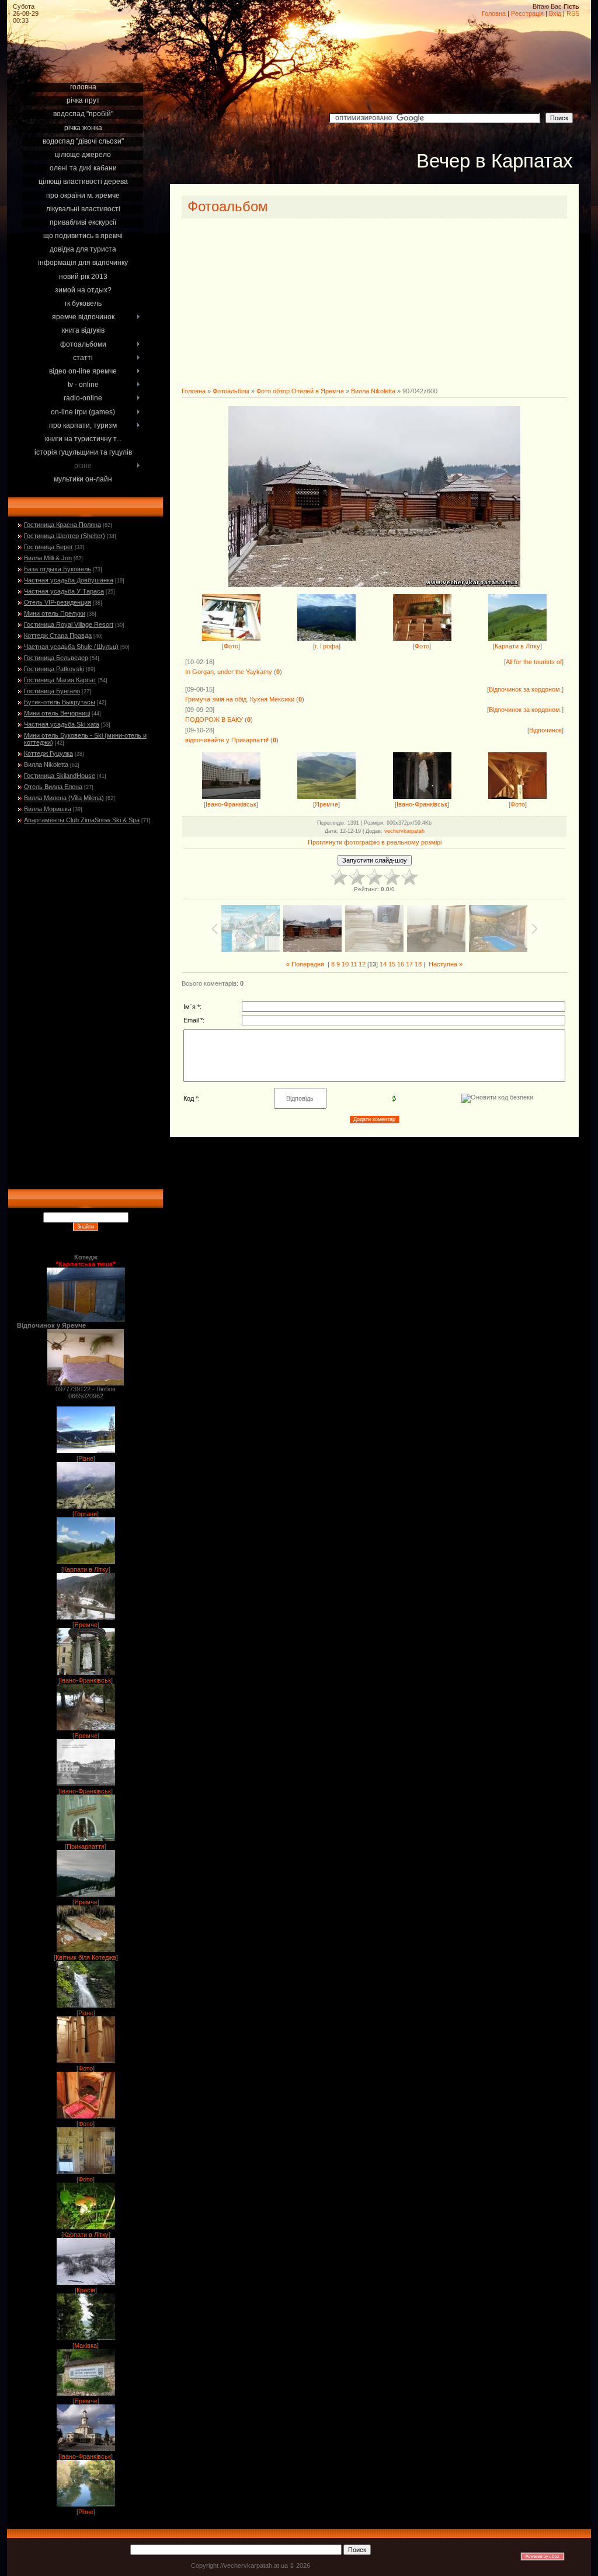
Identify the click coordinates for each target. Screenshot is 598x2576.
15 (392, 964)
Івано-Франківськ (86, 1680)
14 (383, 964)
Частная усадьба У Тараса (64, 591)
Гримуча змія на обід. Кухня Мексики (240, 699)
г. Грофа (327, 646)
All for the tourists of (534, 662)
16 (401, 964)
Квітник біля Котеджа (86, 1957)
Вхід (555, 13)
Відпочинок (545, 730)
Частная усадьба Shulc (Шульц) (71, 647)
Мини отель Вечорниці (57, 713)
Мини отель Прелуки (55, 613)
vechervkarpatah (404, 831)
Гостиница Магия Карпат (60, 680)
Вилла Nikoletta (46, 765)
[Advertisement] (85, 65)
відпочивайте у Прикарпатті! (227, 740)
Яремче (86, 1625)
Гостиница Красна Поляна (62, 525)
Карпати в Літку (86, 1569)
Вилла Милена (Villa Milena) (64, 798)
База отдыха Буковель (58, 569)
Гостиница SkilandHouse (60, 776)
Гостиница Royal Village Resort (69, 624)
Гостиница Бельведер (56, 658)
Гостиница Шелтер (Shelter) (65, 536)
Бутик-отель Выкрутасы (60, 702)
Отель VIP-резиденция (58, 602)
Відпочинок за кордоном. (525, 689)
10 (345, 964)
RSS (573, 13)
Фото (86, 2068)
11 (354, 964)
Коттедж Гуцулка (48, 753)
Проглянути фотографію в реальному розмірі (375, 842)
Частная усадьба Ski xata (62, 724)
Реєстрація (527, 13)
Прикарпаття (86, 1847)
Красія (86, 2290)
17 (409, 964)
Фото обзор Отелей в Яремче (300, 391)
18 (418, 964)
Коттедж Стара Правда (58, 636)
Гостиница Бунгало (52, 691)
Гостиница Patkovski (54, 669)
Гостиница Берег (48, 547)
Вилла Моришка (48, 809)
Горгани (86, 1514)
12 (362, 964)
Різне (86, 1458)
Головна (494, 13)
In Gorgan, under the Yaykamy (229, 672)
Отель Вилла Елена (53, 787)
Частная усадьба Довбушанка (69, 580)
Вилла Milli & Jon (48, 558)
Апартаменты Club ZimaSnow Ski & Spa (82, 820)
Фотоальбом (231, 391)
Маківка (86, 2345)
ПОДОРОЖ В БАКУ (214, 720)
